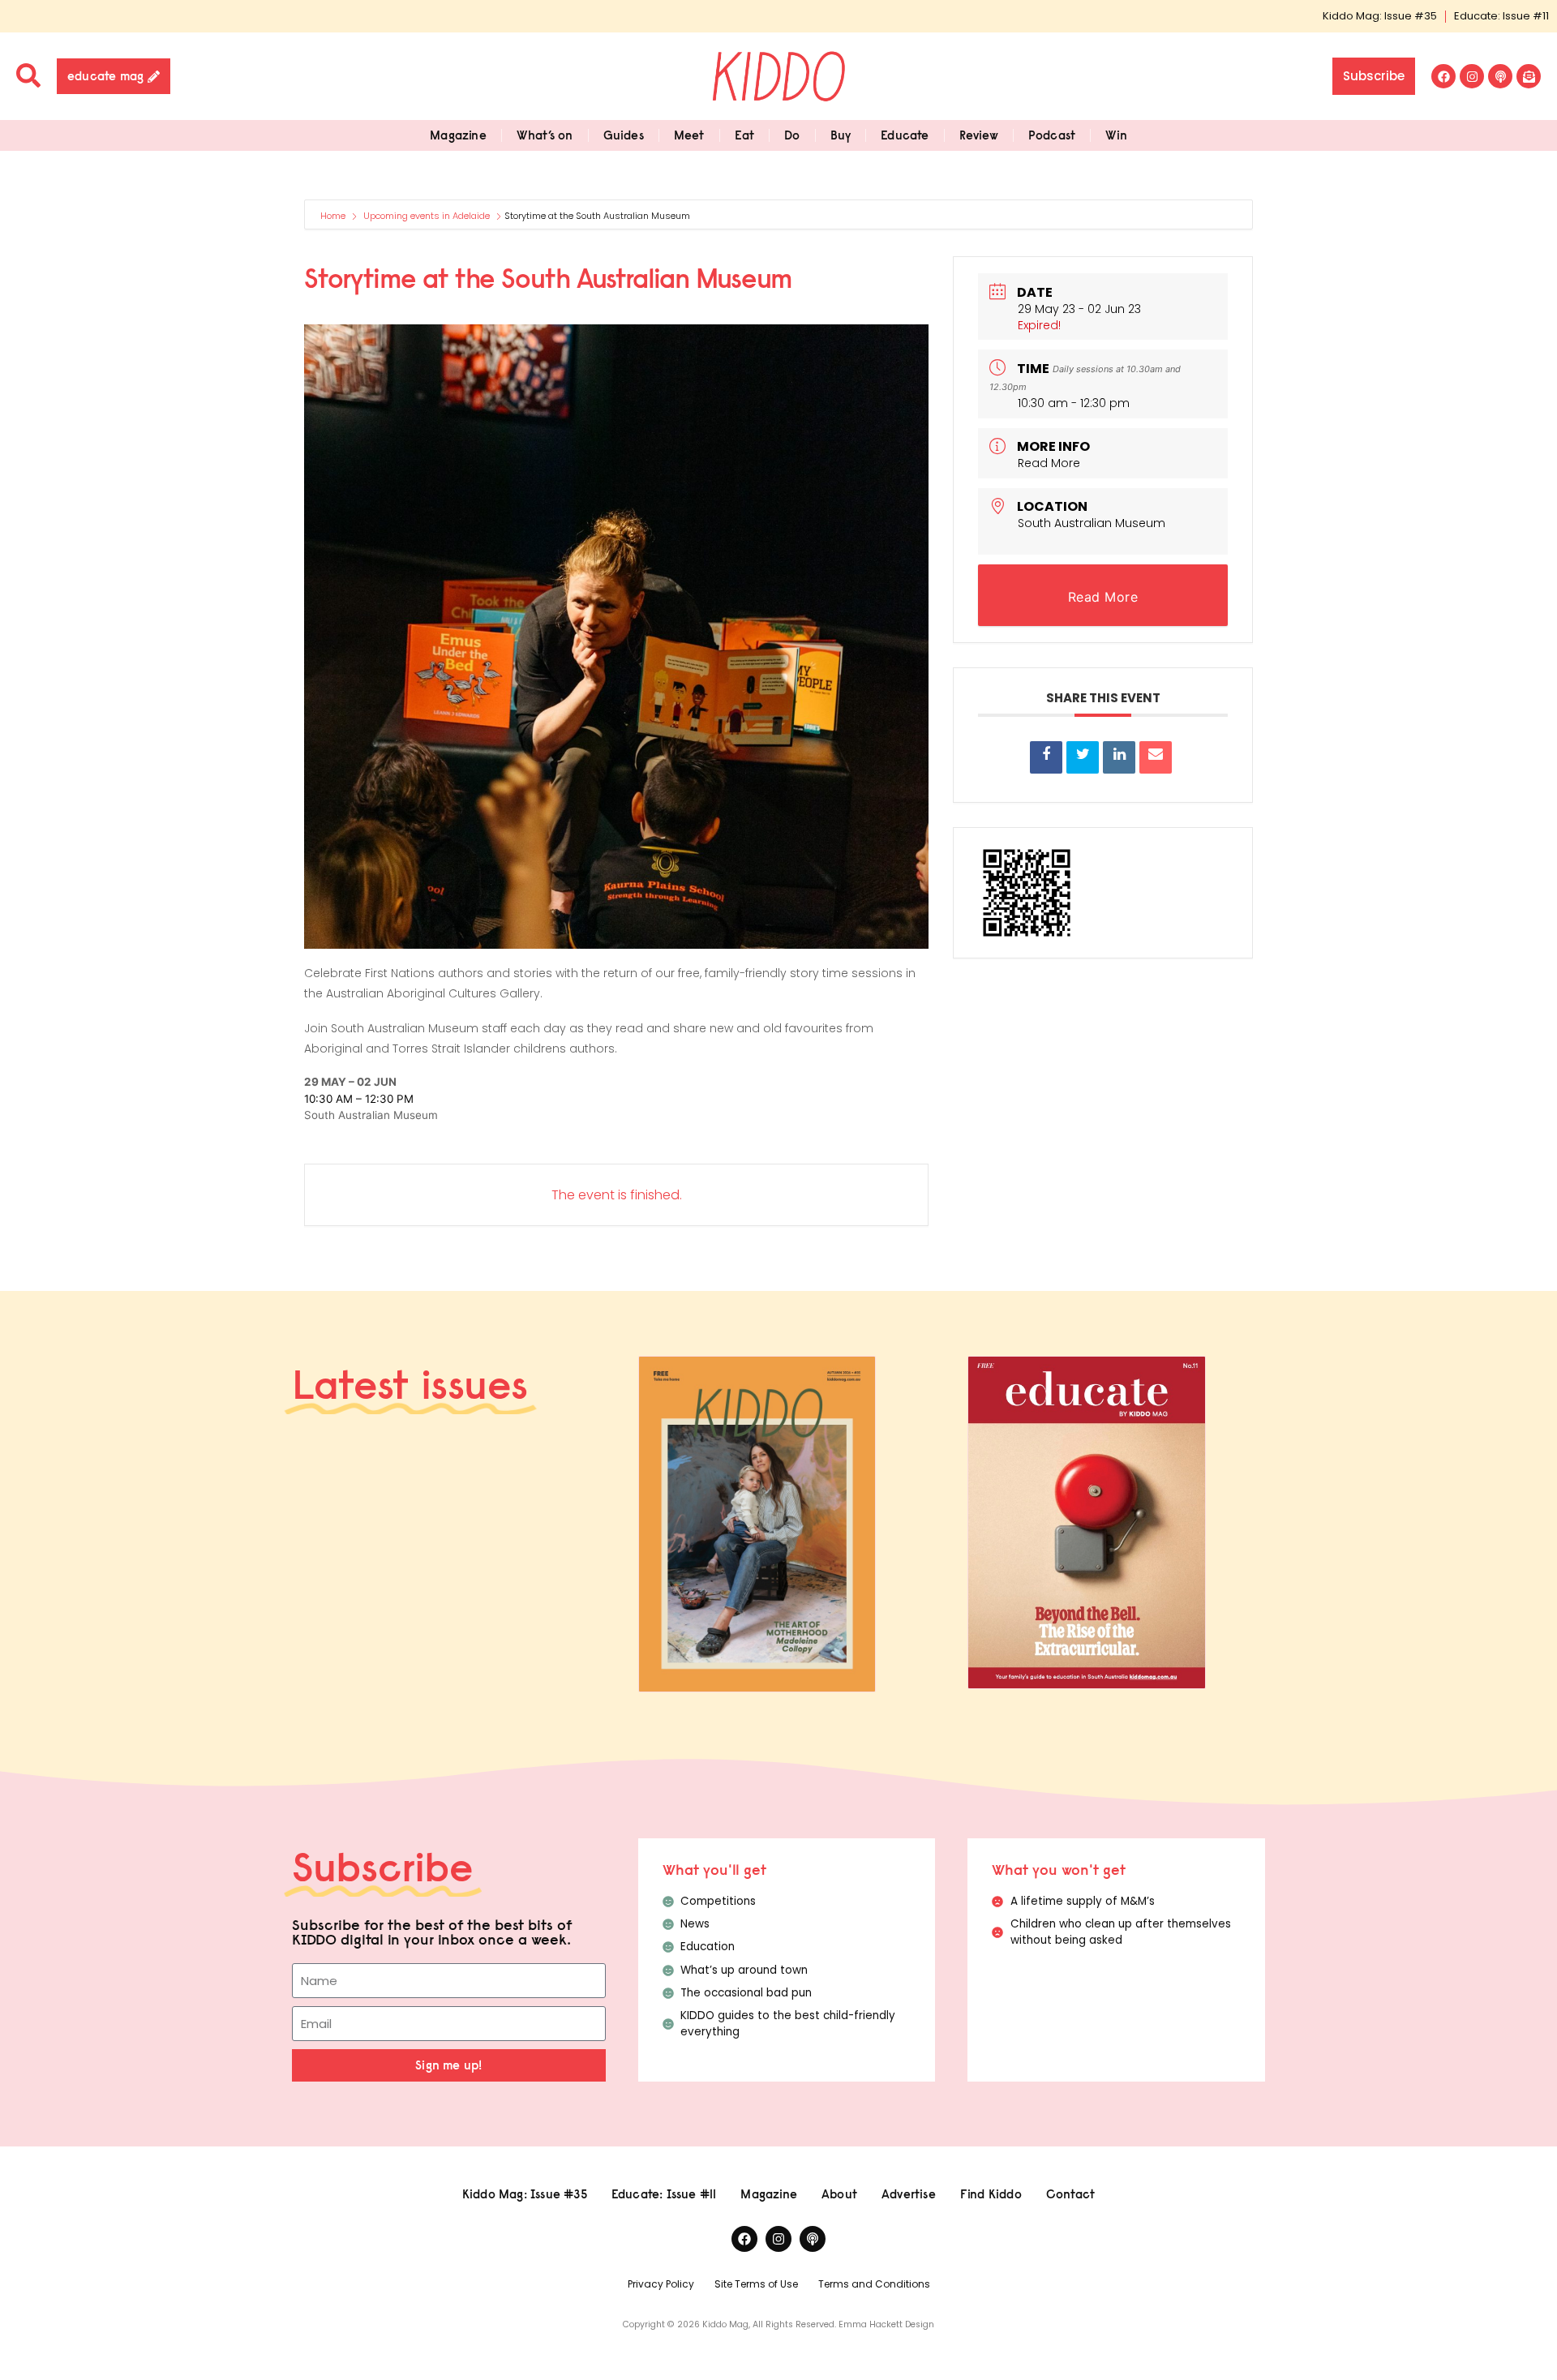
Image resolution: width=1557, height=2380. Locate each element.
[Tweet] (1083, 757)
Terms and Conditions (874, 2284)
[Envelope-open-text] (1529, 76)
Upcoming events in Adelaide (427, 216)
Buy (841, 135)
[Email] (1156, 757)
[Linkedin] (1119, 757)
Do (792, 135)
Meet (689, 135)
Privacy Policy (661, 2284)
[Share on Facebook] (1046, 757)
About (839, 2194)
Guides (624, 135)
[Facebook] (1443, 76)
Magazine (458, 135)
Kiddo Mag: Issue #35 (1380, 16)
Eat (745, 135)
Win (1116, 135)
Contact (1070, 2194)
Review (979, 135)
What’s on (545, 135)
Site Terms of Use (756, 2284)
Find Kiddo (991, 2194)
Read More (1049, 463)
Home (334, 216)
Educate (905, 135)
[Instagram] (1472, 76)
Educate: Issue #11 (1501, 16)
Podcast (1052, 135)
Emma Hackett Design (886, 2324)
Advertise (909, 2194)
